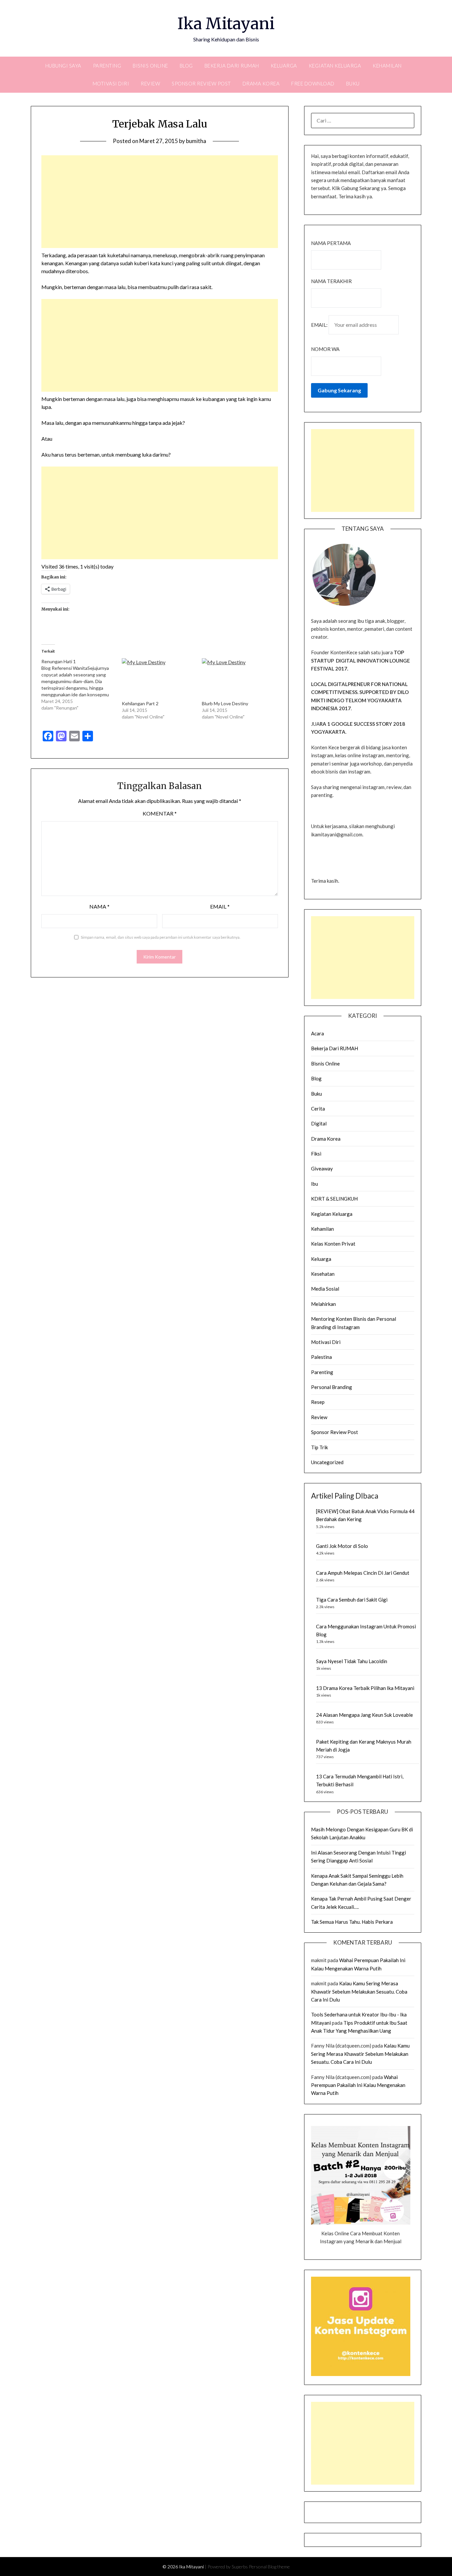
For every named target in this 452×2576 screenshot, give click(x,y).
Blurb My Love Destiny (225, 703)
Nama (99, 906)
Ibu (315, 1184)
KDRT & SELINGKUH (334, 1199)
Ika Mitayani (226, 24)
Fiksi (316, 1154)
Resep (318, 1402)
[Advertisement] (160, 202)
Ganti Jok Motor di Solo (342, 1546)
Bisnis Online (150, 66)
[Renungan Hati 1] (81, 685)
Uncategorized (327, 1462)
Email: (320, 325)
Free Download (313, 83)
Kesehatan (323, 1274)
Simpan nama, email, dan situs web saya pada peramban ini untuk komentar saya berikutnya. (161, 937)
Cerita (318, 1109)
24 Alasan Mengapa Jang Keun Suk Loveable (364, 1715)
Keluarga (284, 66)
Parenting (107, 66)
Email (220, 906)
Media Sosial (325, 1289)
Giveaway (322, 1168)
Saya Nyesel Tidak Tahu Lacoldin (352, 1661)
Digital (319, 1123)
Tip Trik (319, 1447)
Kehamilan (387, 66)
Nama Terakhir (331, 281)
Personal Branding (332, 1387)
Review (150, 83)
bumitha (196, 141)
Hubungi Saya (63, 66)
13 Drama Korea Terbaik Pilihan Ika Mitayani (365, 1688)
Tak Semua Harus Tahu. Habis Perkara (352, 1922)
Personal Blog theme (269, 2567)
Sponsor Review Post (201, 83)
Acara (317, 1033)
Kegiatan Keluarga (335, 66)
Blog (186, 66)
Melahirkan (323, 1304)
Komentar (160, 813)
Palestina (321, 1357)
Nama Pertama (331, 243)
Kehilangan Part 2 (140, 703)
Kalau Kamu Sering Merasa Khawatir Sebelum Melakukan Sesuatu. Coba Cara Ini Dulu (359, 1991)
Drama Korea (261, 83)
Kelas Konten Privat (333, 1244)
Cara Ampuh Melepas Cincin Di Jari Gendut (363, 1573)
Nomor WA (325, 349)
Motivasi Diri (111, 83)
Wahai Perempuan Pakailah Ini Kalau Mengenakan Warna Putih (358, 2085)
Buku (353, 83)
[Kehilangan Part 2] (158, 679)
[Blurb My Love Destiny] (239, 679)
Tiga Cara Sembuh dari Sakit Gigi (352, 1600)
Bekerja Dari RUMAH (232, 66)
